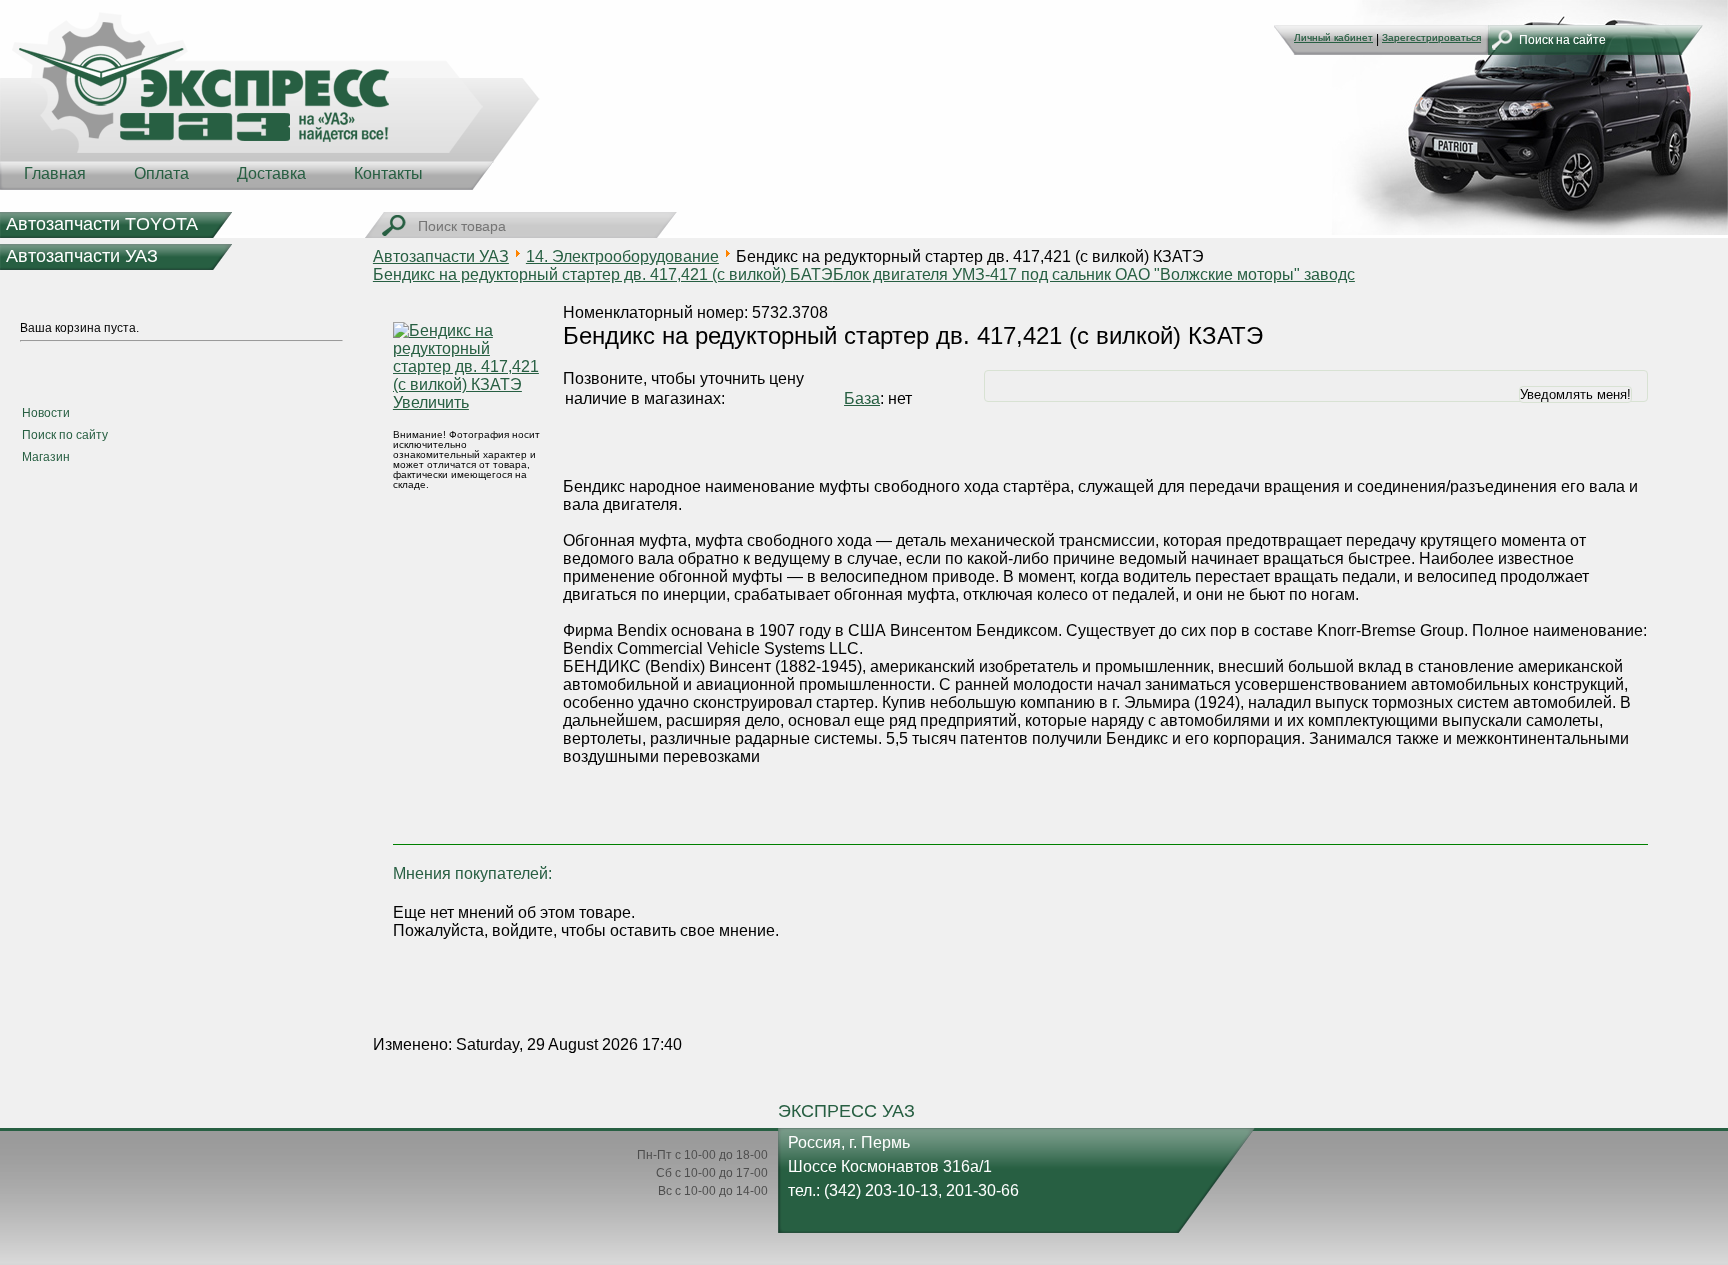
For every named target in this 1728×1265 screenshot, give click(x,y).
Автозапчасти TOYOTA (102, 224)
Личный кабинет (1333, 37)
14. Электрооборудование (622, 256)
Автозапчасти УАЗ (82, 256)
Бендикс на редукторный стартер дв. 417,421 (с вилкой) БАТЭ (603, 274)
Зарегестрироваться (1431, 37)
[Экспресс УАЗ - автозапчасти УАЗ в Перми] (270, 100)
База (862, 398)
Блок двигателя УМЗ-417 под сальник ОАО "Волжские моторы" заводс (1094, 274)
